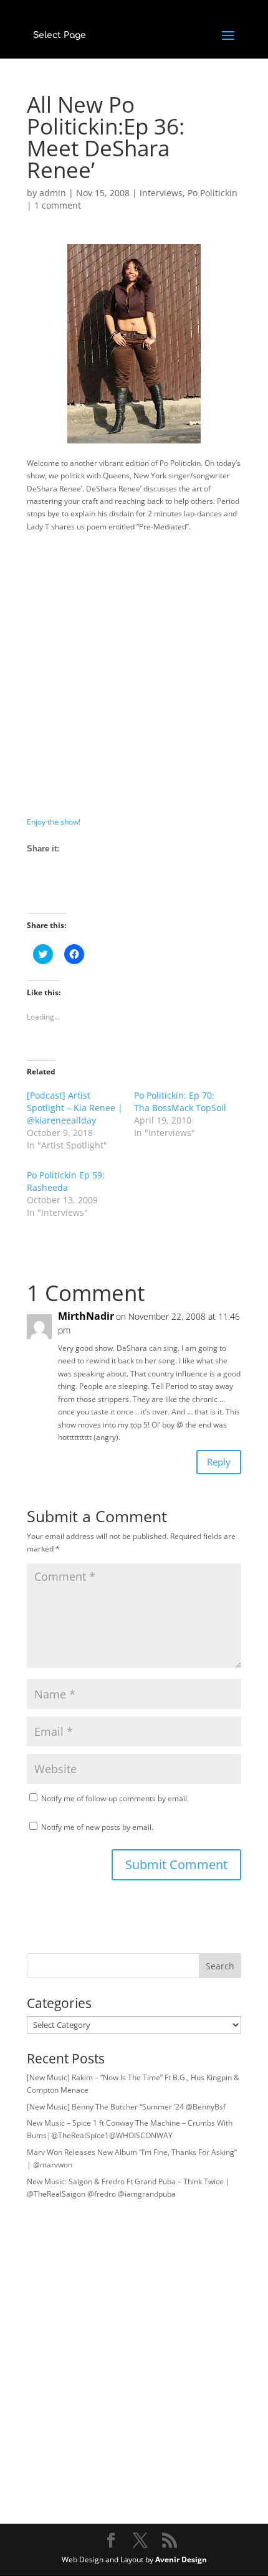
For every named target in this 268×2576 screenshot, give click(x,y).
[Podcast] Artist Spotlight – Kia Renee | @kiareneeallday (75, 1108)
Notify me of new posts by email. (97, 1827)
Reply (219, 1462)
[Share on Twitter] (60, 891)
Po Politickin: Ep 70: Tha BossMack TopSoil (180, 1101)
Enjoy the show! (54, 822)
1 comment (58, 205)
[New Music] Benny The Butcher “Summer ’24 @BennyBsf (126, 2107)
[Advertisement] (134, 675)
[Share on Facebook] (37, 891)
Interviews (161, 193)
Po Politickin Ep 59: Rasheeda (66, 1181)
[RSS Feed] (83, 891)
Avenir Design (181, 2559)
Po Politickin (213, 193)
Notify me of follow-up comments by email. (115, 1798)
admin (53, 193)
